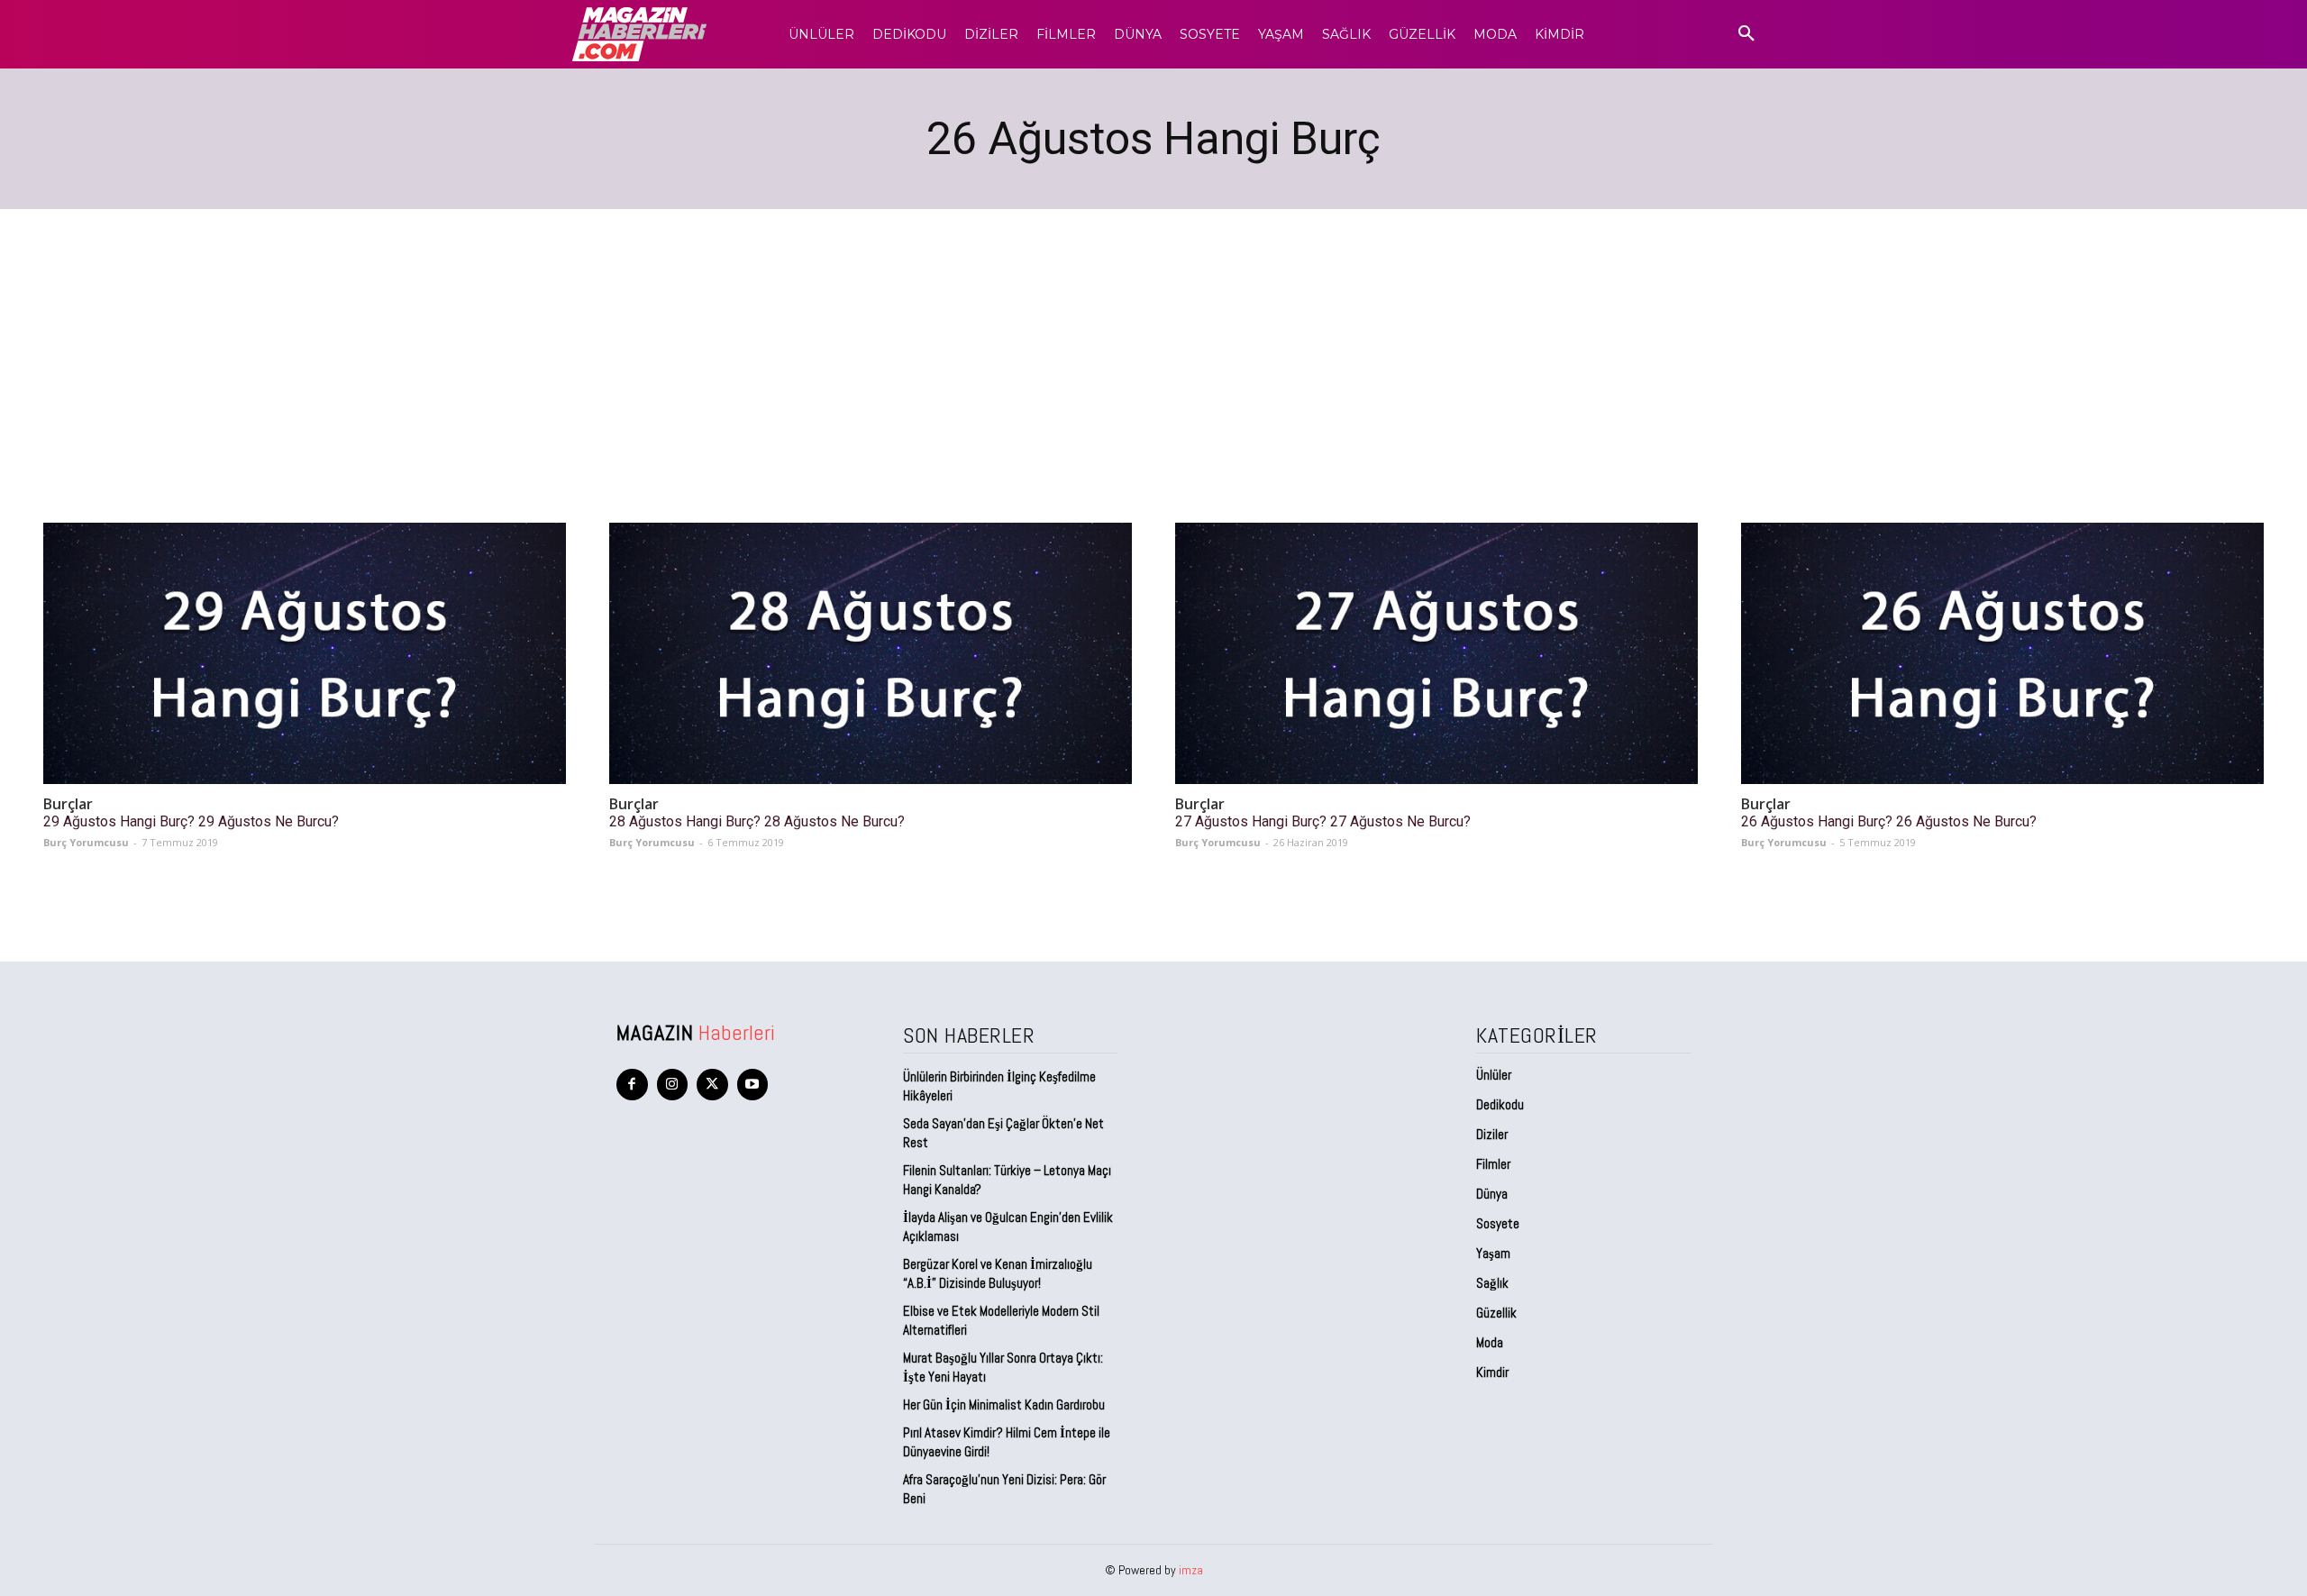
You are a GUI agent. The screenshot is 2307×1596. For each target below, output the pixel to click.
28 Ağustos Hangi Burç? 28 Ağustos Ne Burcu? (757, 821)
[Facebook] (632, 1085)
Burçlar (68, 804)
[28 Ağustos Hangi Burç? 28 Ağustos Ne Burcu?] (871, 653)
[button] (1746, 34)
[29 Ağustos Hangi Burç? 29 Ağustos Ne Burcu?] (305, 653)
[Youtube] (753, 1085)
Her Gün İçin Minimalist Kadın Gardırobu (1004, 1404)
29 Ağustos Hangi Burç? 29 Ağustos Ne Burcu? (191, 821)
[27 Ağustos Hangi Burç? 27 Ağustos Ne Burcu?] (1436, 653)
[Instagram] (673, 1085)
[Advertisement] (1153, 344)
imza (1191, 1570)
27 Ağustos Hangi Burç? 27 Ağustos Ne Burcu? (1323, 821)
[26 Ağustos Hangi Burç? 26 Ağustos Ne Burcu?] (2002, 653)
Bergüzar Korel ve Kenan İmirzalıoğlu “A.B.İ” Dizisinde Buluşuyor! (998, 1273)
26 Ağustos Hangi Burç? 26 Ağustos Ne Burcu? (1889, 821)
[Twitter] (712, 1085)
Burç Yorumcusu (86, 842)
